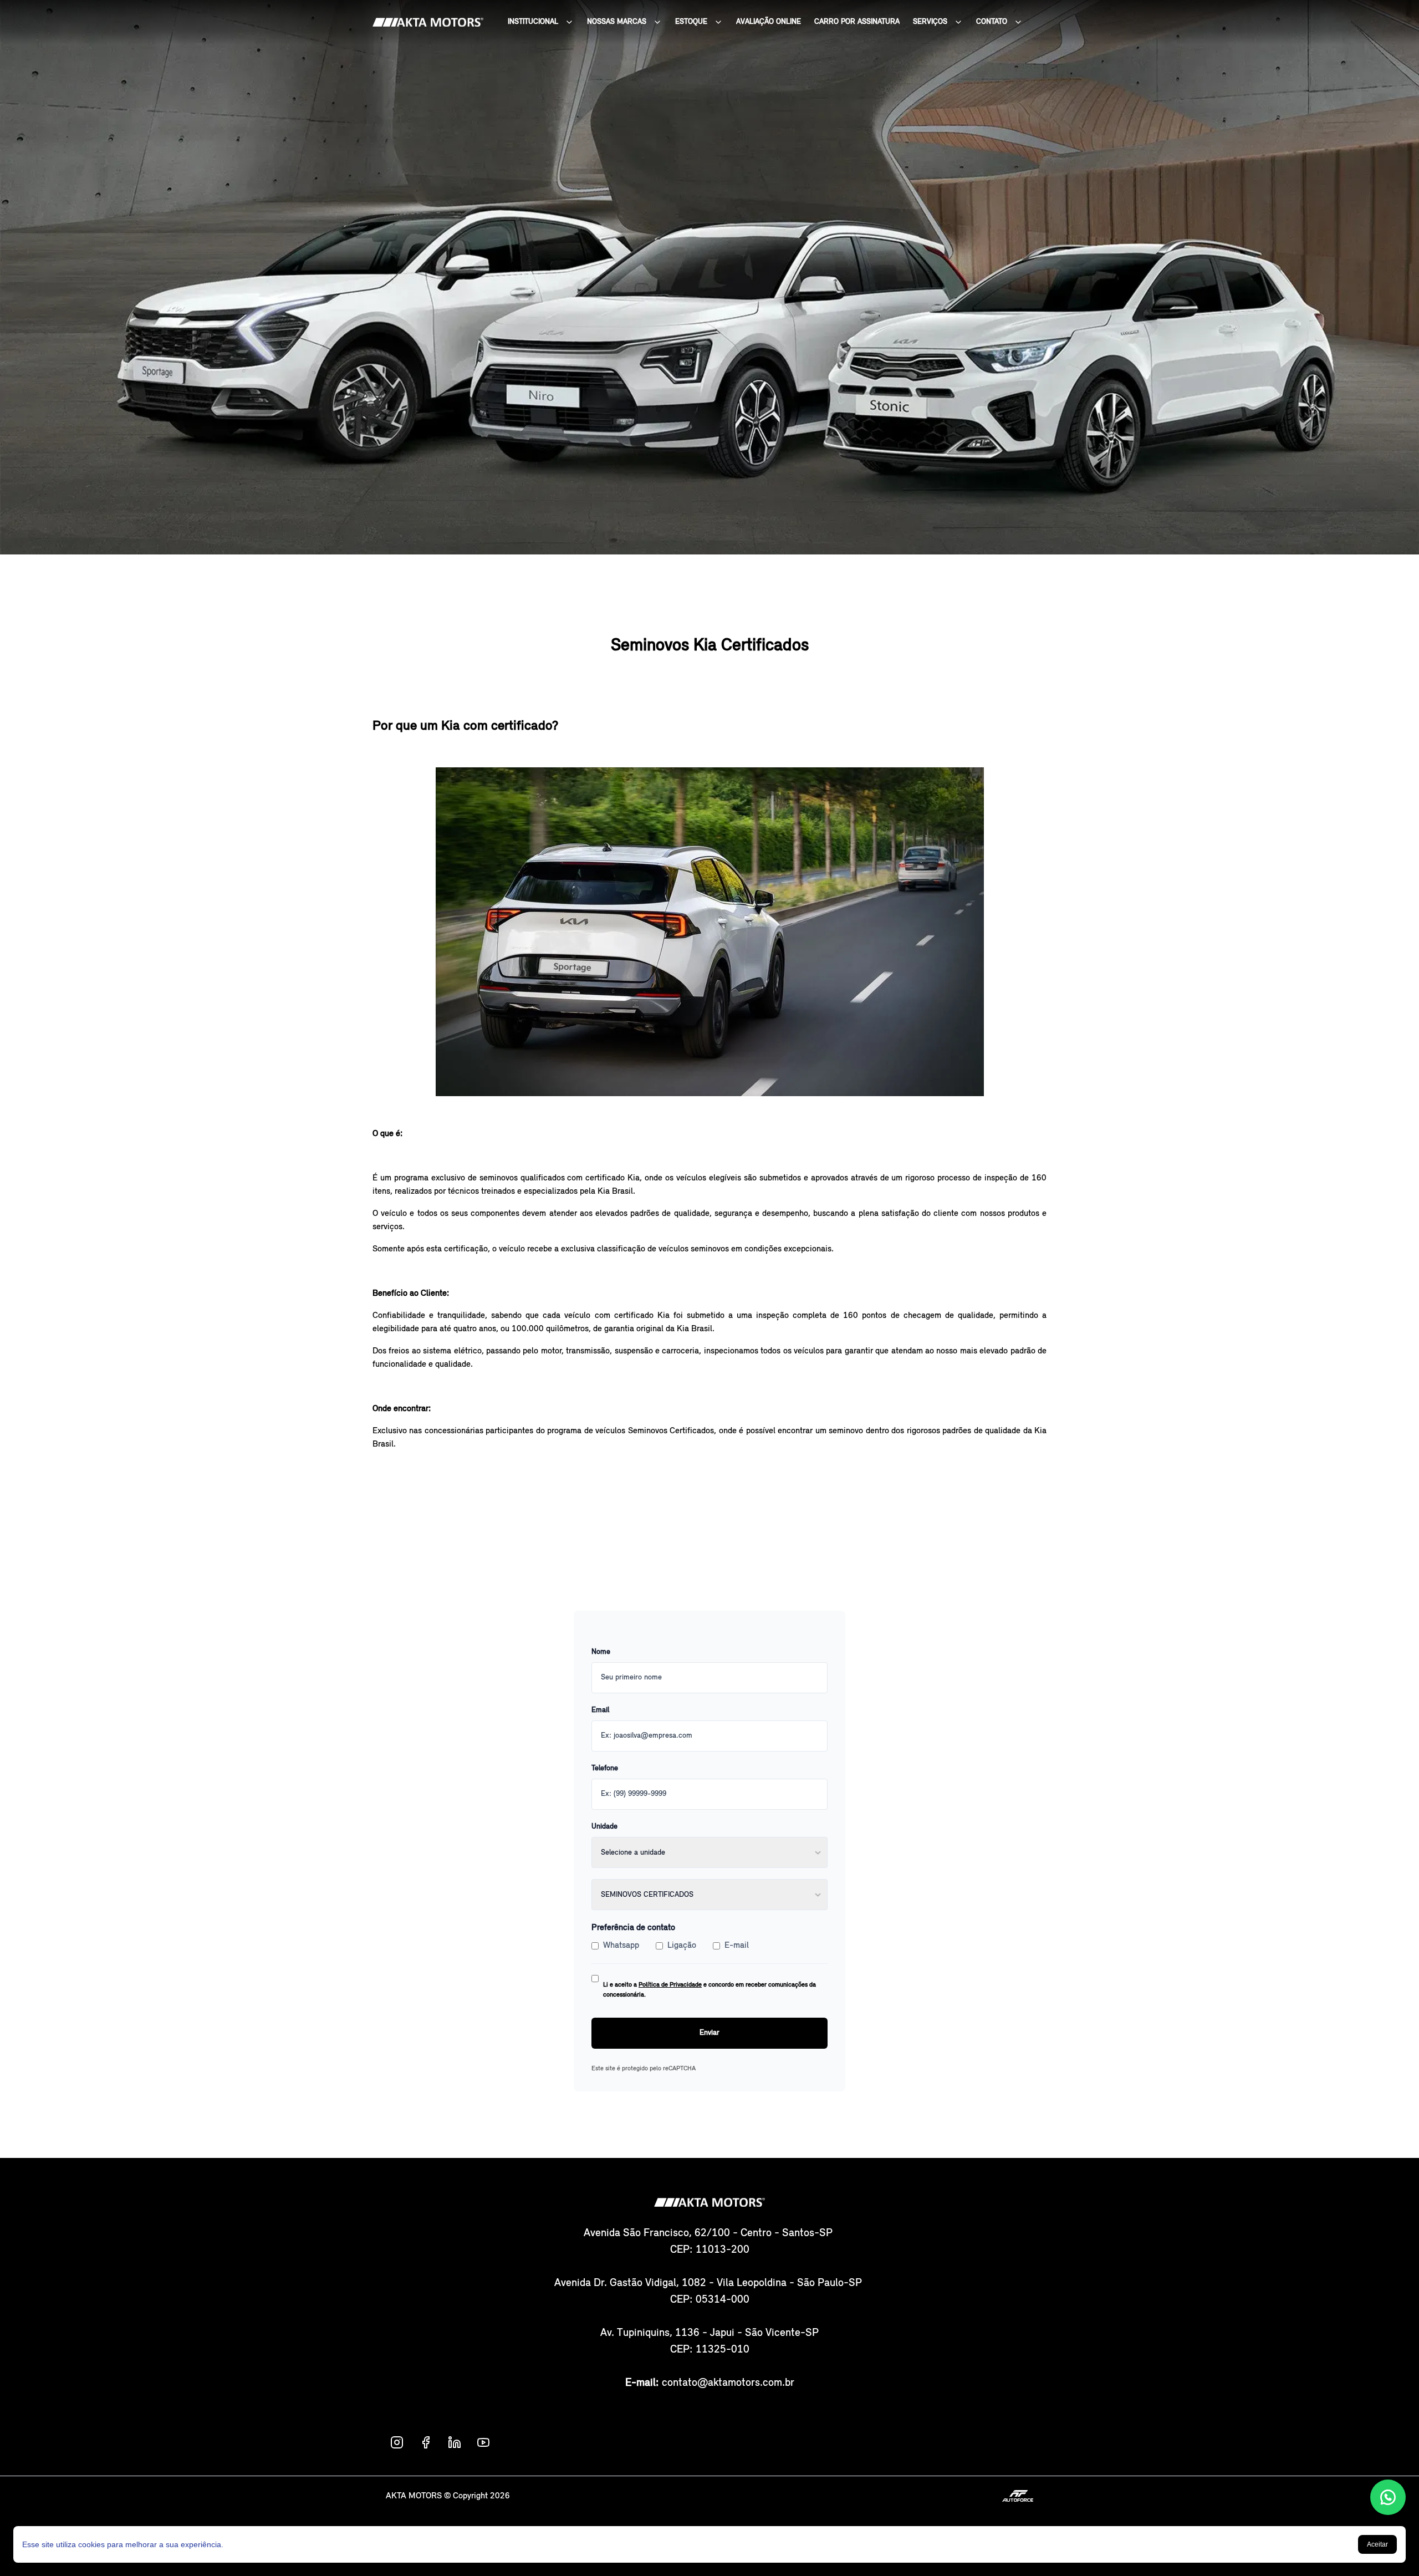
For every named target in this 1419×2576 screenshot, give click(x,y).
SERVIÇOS (930, 22)
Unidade (604, 1827)
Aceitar (1377, 2544)
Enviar (709, 2033)
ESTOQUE (691, 22)
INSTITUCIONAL (533, 22)
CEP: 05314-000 (710, 2300)
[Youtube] (483, 2442)
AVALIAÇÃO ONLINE (769, 22)
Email (600, 1710)
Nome (601, 1652)
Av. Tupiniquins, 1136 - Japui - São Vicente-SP (709, 2333)
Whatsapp (621, 1946)
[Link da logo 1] (428, 22)
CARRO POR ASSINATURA (857, 22)
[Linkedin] (455, 2442)
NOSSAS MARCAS (617, 22)
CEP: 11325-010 (710, 2350)
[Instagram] (397, 2442)
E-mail (737, 1946)
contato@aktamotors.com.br (728, 2383)
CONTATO (992, 22)
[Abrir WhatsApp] (1388, 2497)
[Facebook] (426, 2442)
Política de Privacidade (670, 1985)
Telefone (605, 1768)
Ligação (682, 1946)
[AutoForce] (1018, 2496)
